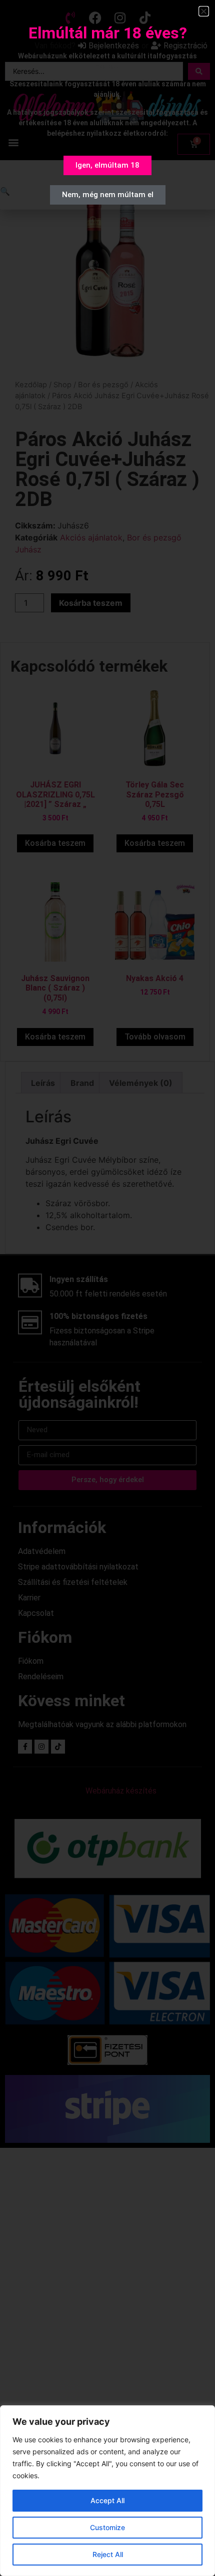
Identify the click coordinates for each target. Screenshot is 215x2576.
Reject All (108, 2554)
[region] (107, 2491)
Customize (107, 2527)
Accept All (107, 2500)
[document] (107, 1288)
